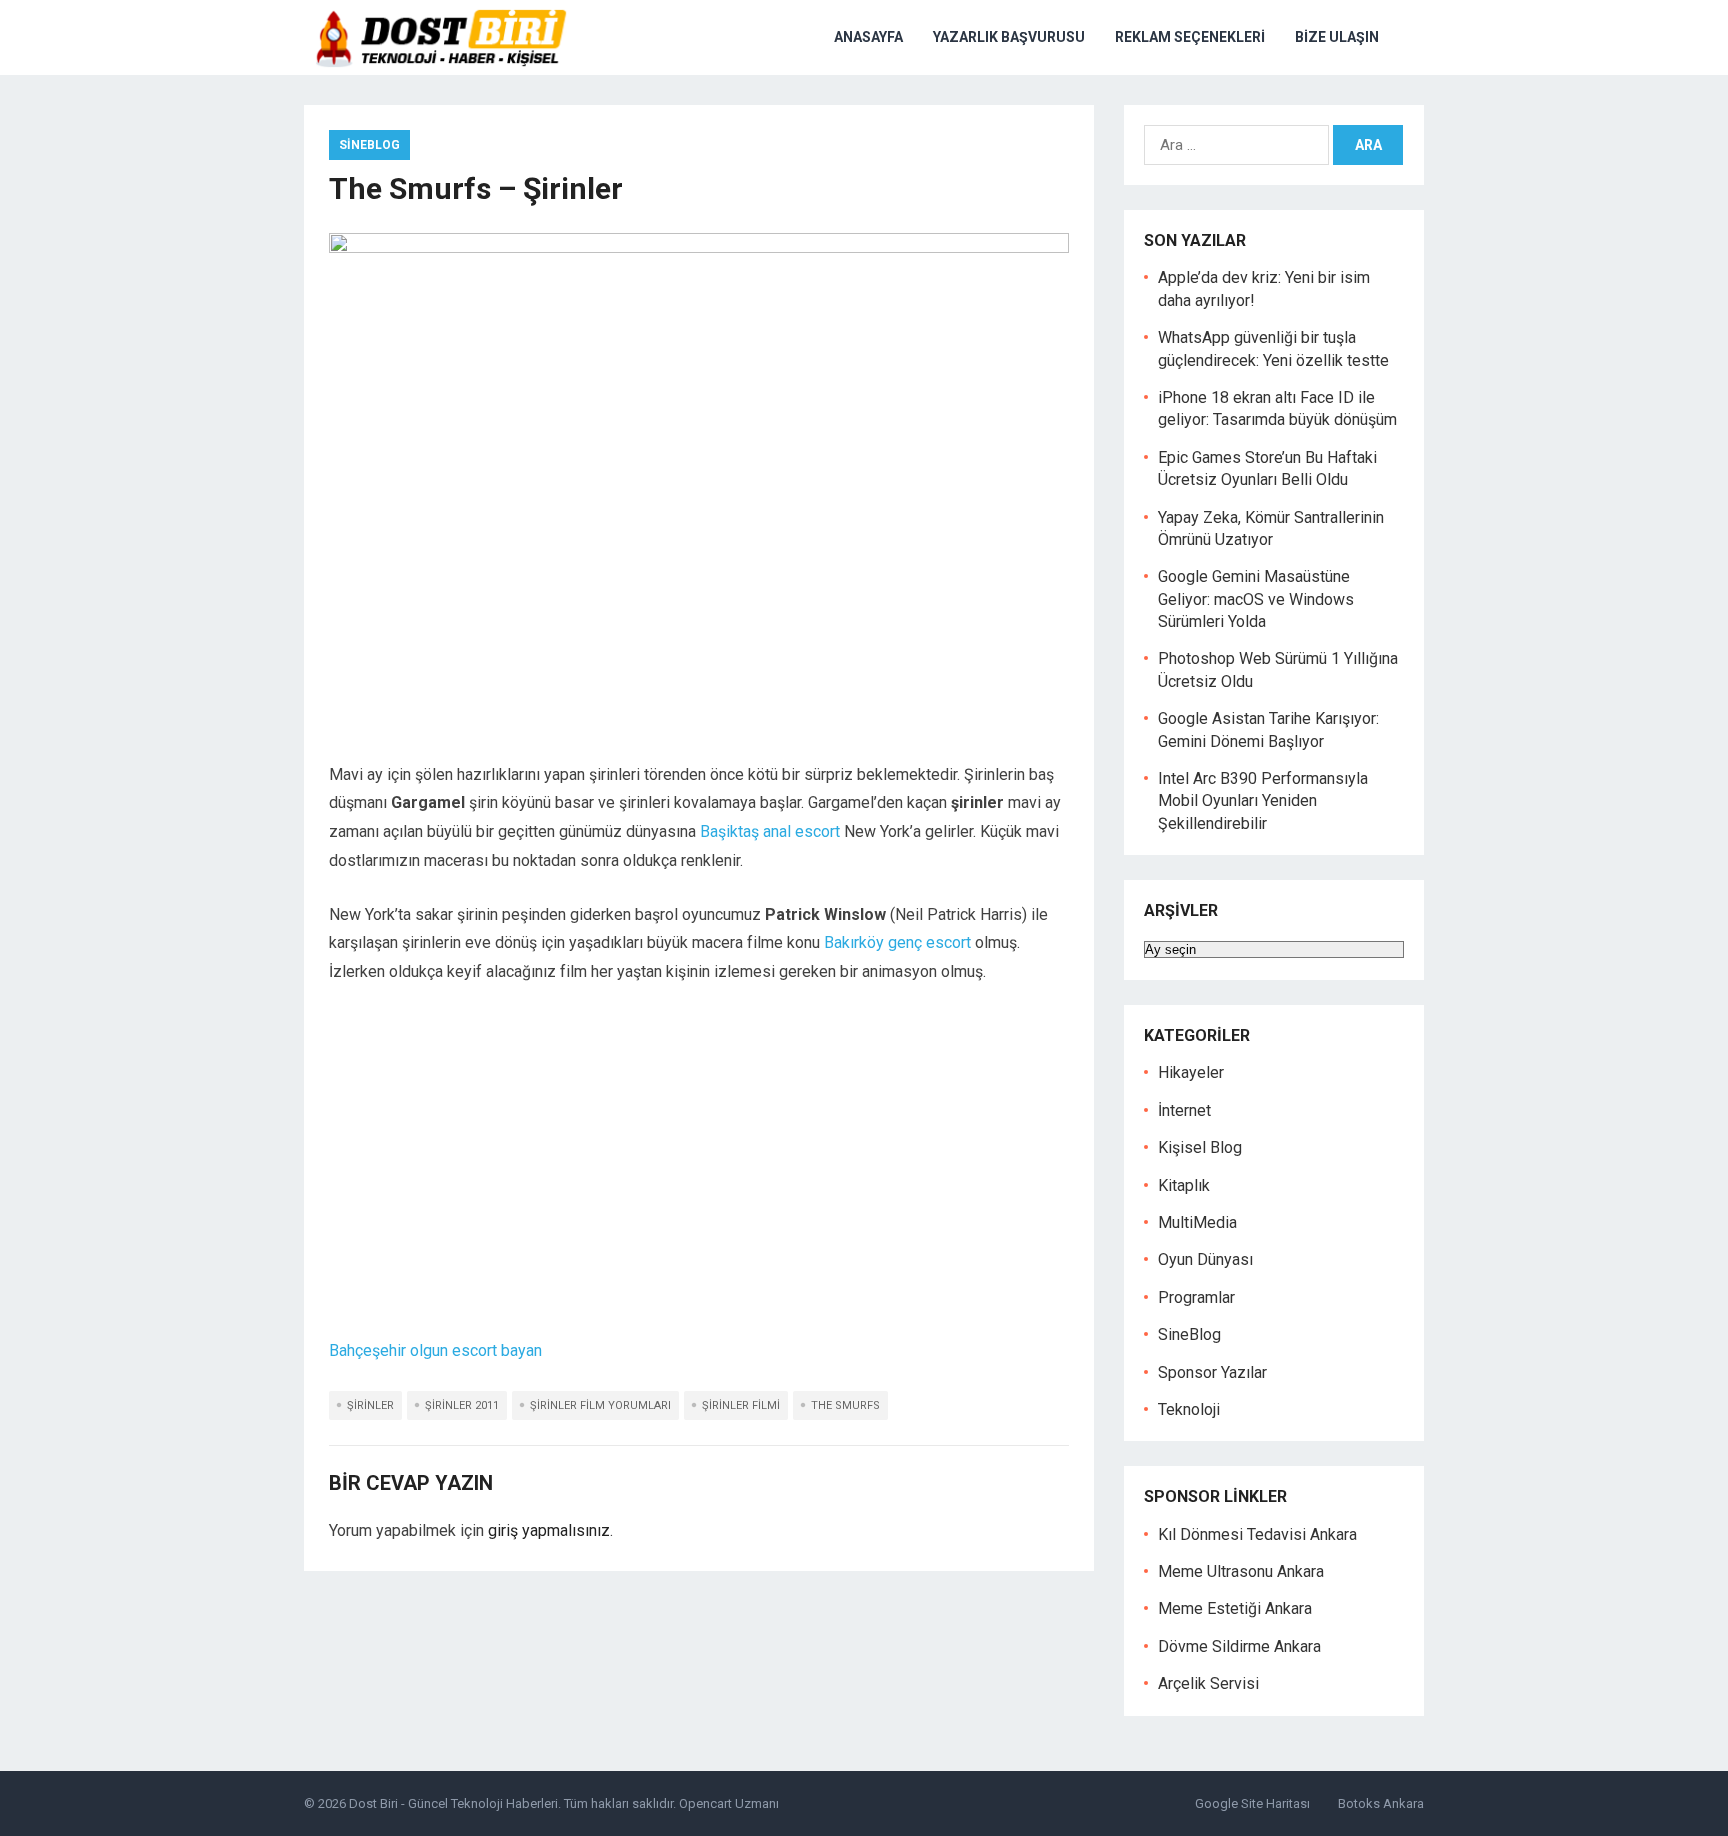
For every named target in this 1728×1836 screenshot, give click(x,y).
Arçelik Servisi (1208, 1683)
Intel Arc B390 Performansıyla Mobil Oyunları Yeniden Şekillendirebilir (1263, 801)
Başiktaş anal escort (770, 831)
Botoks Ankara (1381, 1803)
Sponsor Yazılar (1212, 1372)
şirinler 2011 (462, 1405)
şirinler (370, 1405)
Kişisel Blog (1200, 1147)
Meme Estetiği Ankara (1235, 1608)
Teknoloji (1189, 1409)
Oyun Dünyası (1205, 1259)
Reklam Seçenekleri (1190, 37)
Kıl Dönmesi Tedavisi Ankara (1257, 1534)
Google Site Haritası (1252, 1803)
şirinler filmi (741, 1405)
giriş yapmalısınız (549, 1530)
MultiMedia (1197, 1222)
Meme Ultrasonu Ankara (1241, 1571)
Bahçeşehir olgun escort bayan (435, 1350)
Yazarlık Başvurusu (1009, 37)
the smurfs (845, 1405)
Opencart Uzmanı (729, 1803)
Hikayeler (1191, 1072)
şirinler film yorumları (600, 1405)
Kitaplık (1184, 1185)
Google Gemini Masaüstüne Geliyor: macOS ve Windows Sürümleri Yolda (1256, 599)
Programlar (1196, 1297)
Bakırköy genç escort (897, 942)
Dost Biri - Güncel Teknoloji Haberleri (453, 1803)
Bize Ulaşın (1337, 37)
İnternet (1184, 1110)
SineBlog (369, 145)
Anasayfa (868, 37)
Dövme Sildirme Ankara (1239, 1646)
